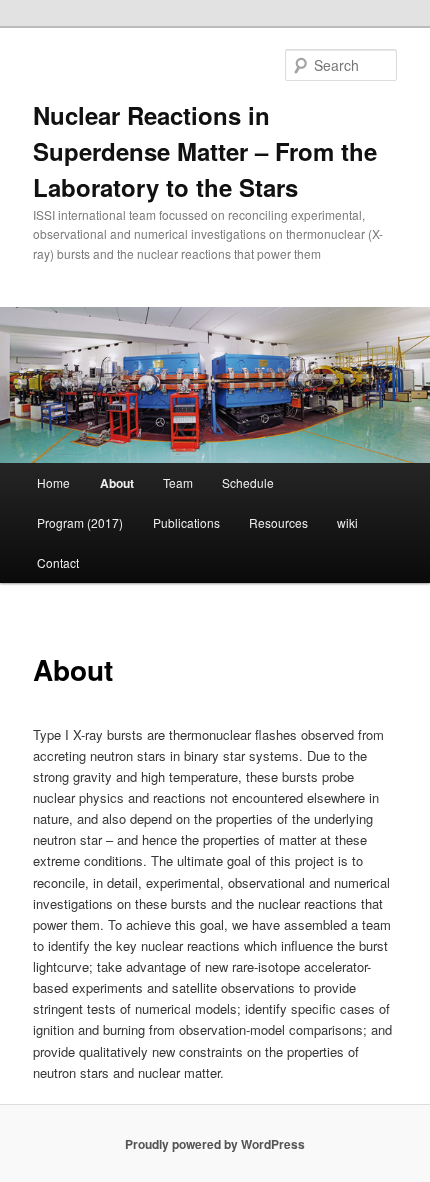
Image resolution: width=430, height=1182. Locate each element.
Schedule (248, 482)
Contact (58, 562)
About (117, 483)
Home (53, 482)
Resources (278, 522)
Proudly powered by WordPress (215, 1144)
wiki (347, 522)
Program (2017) (80, 522)
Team (178, 482)
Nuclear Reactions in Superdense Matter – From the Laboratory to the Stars (205, 151)
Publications (186, 522)
